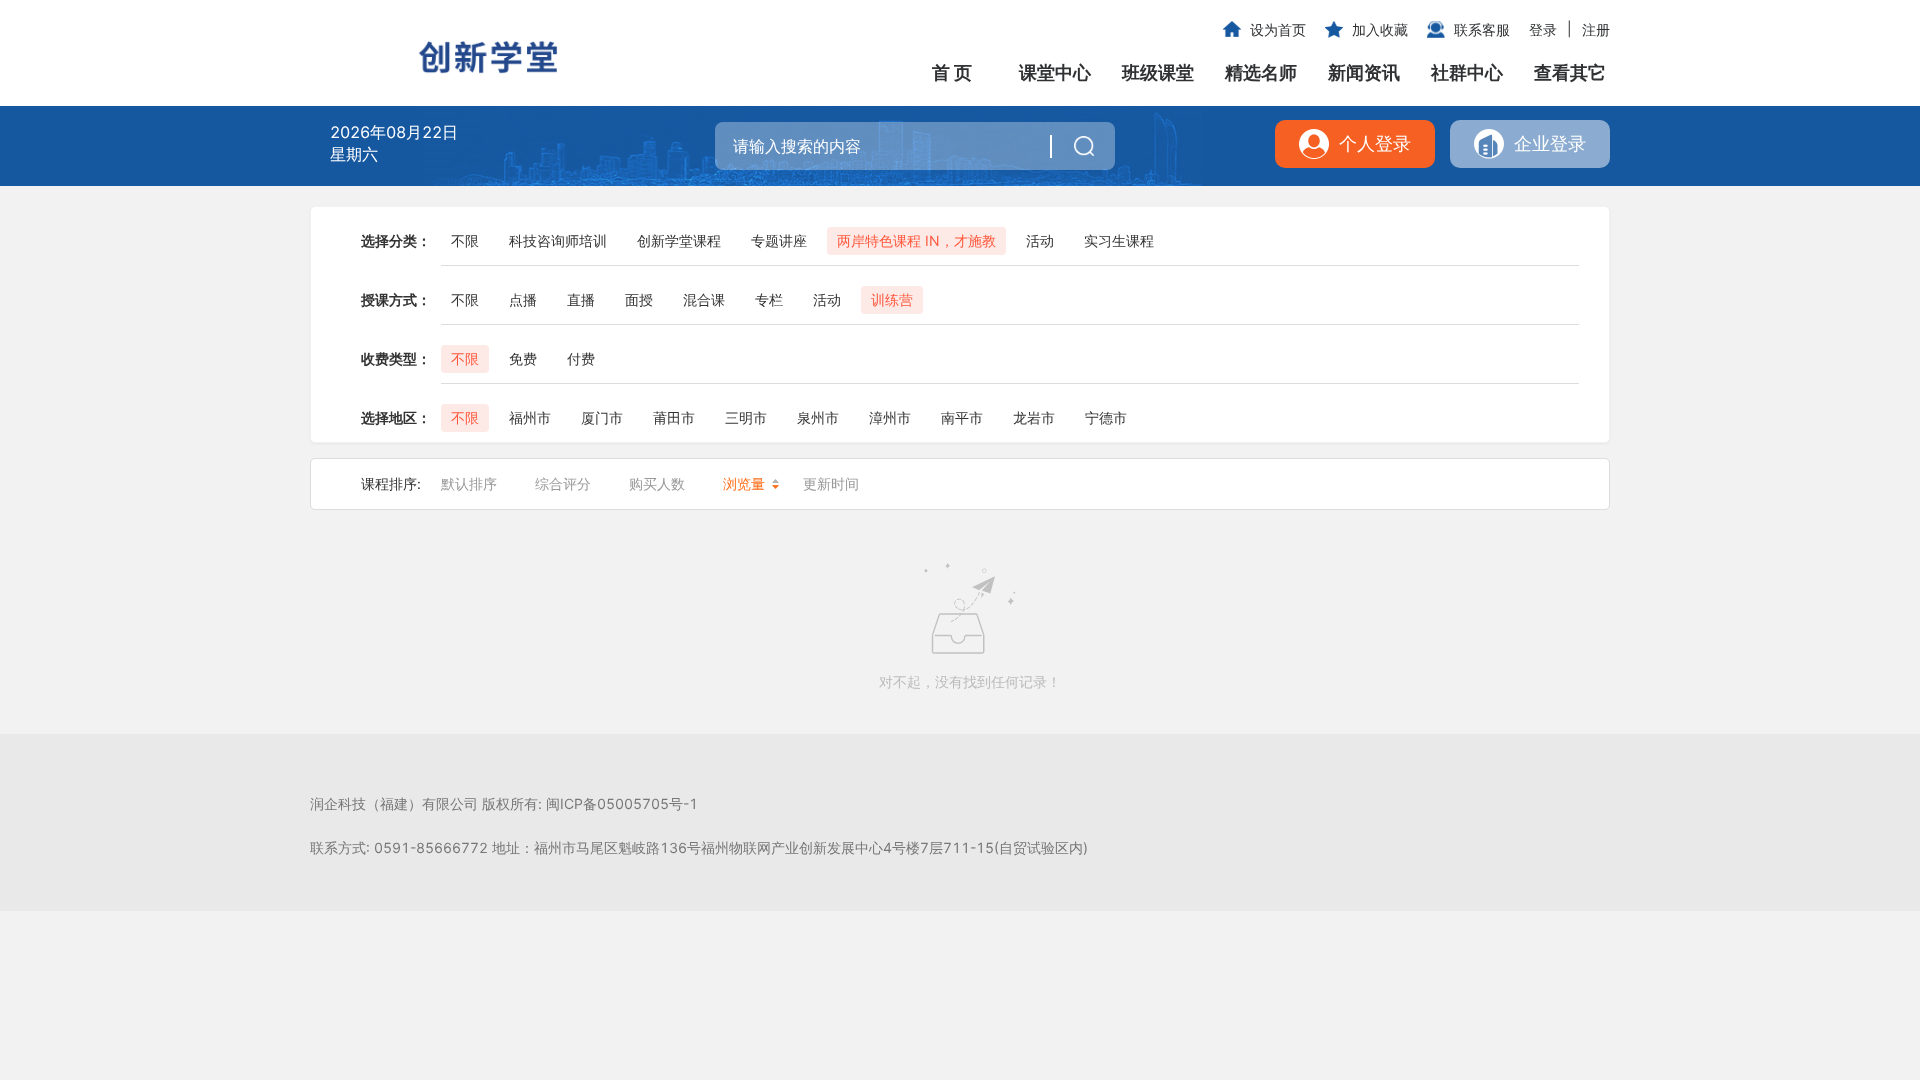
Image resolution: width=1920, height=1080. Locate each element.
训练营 (892, 299)
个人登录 (1375, 143)
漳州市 (890, 417)
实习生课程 (1119, 240)
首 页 (952, 72)
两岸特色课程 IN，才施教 (916, 240)
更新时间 (831, 483)
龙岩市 (1034, 417)
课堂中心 (1055, 72)
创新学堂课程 (679, 240)
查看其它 (1570, 72)
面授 (639, 299)
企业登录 (1550, 143)
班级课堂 (1158, 72)
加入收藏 (1380, 29)
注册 (1596, 29)
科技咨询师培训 (558, 240)
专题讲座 (779, 240)
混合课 (704, 299)
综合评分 (563, 483)
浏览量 (744, 483)
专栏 (769, 299)
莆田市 (674, 417)
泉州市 (818, 417)
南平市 (962, 417)
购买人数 (657, 483)
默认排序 (469, 483)
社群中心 (1467, 72)
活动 (1040, 240)
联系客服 (1482, 29)
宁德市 (1106, 417)
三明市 (746, 417)
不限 (465, 240)
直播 (581, 299)
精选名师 (1261, 72)
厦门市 (602, 417)
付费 (581, 358)
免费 (523, 358)
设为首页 (1278, 29)
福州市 (530, 417)
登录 (1543, 29)
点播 (523, 299)
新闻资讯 (1364, 72)
